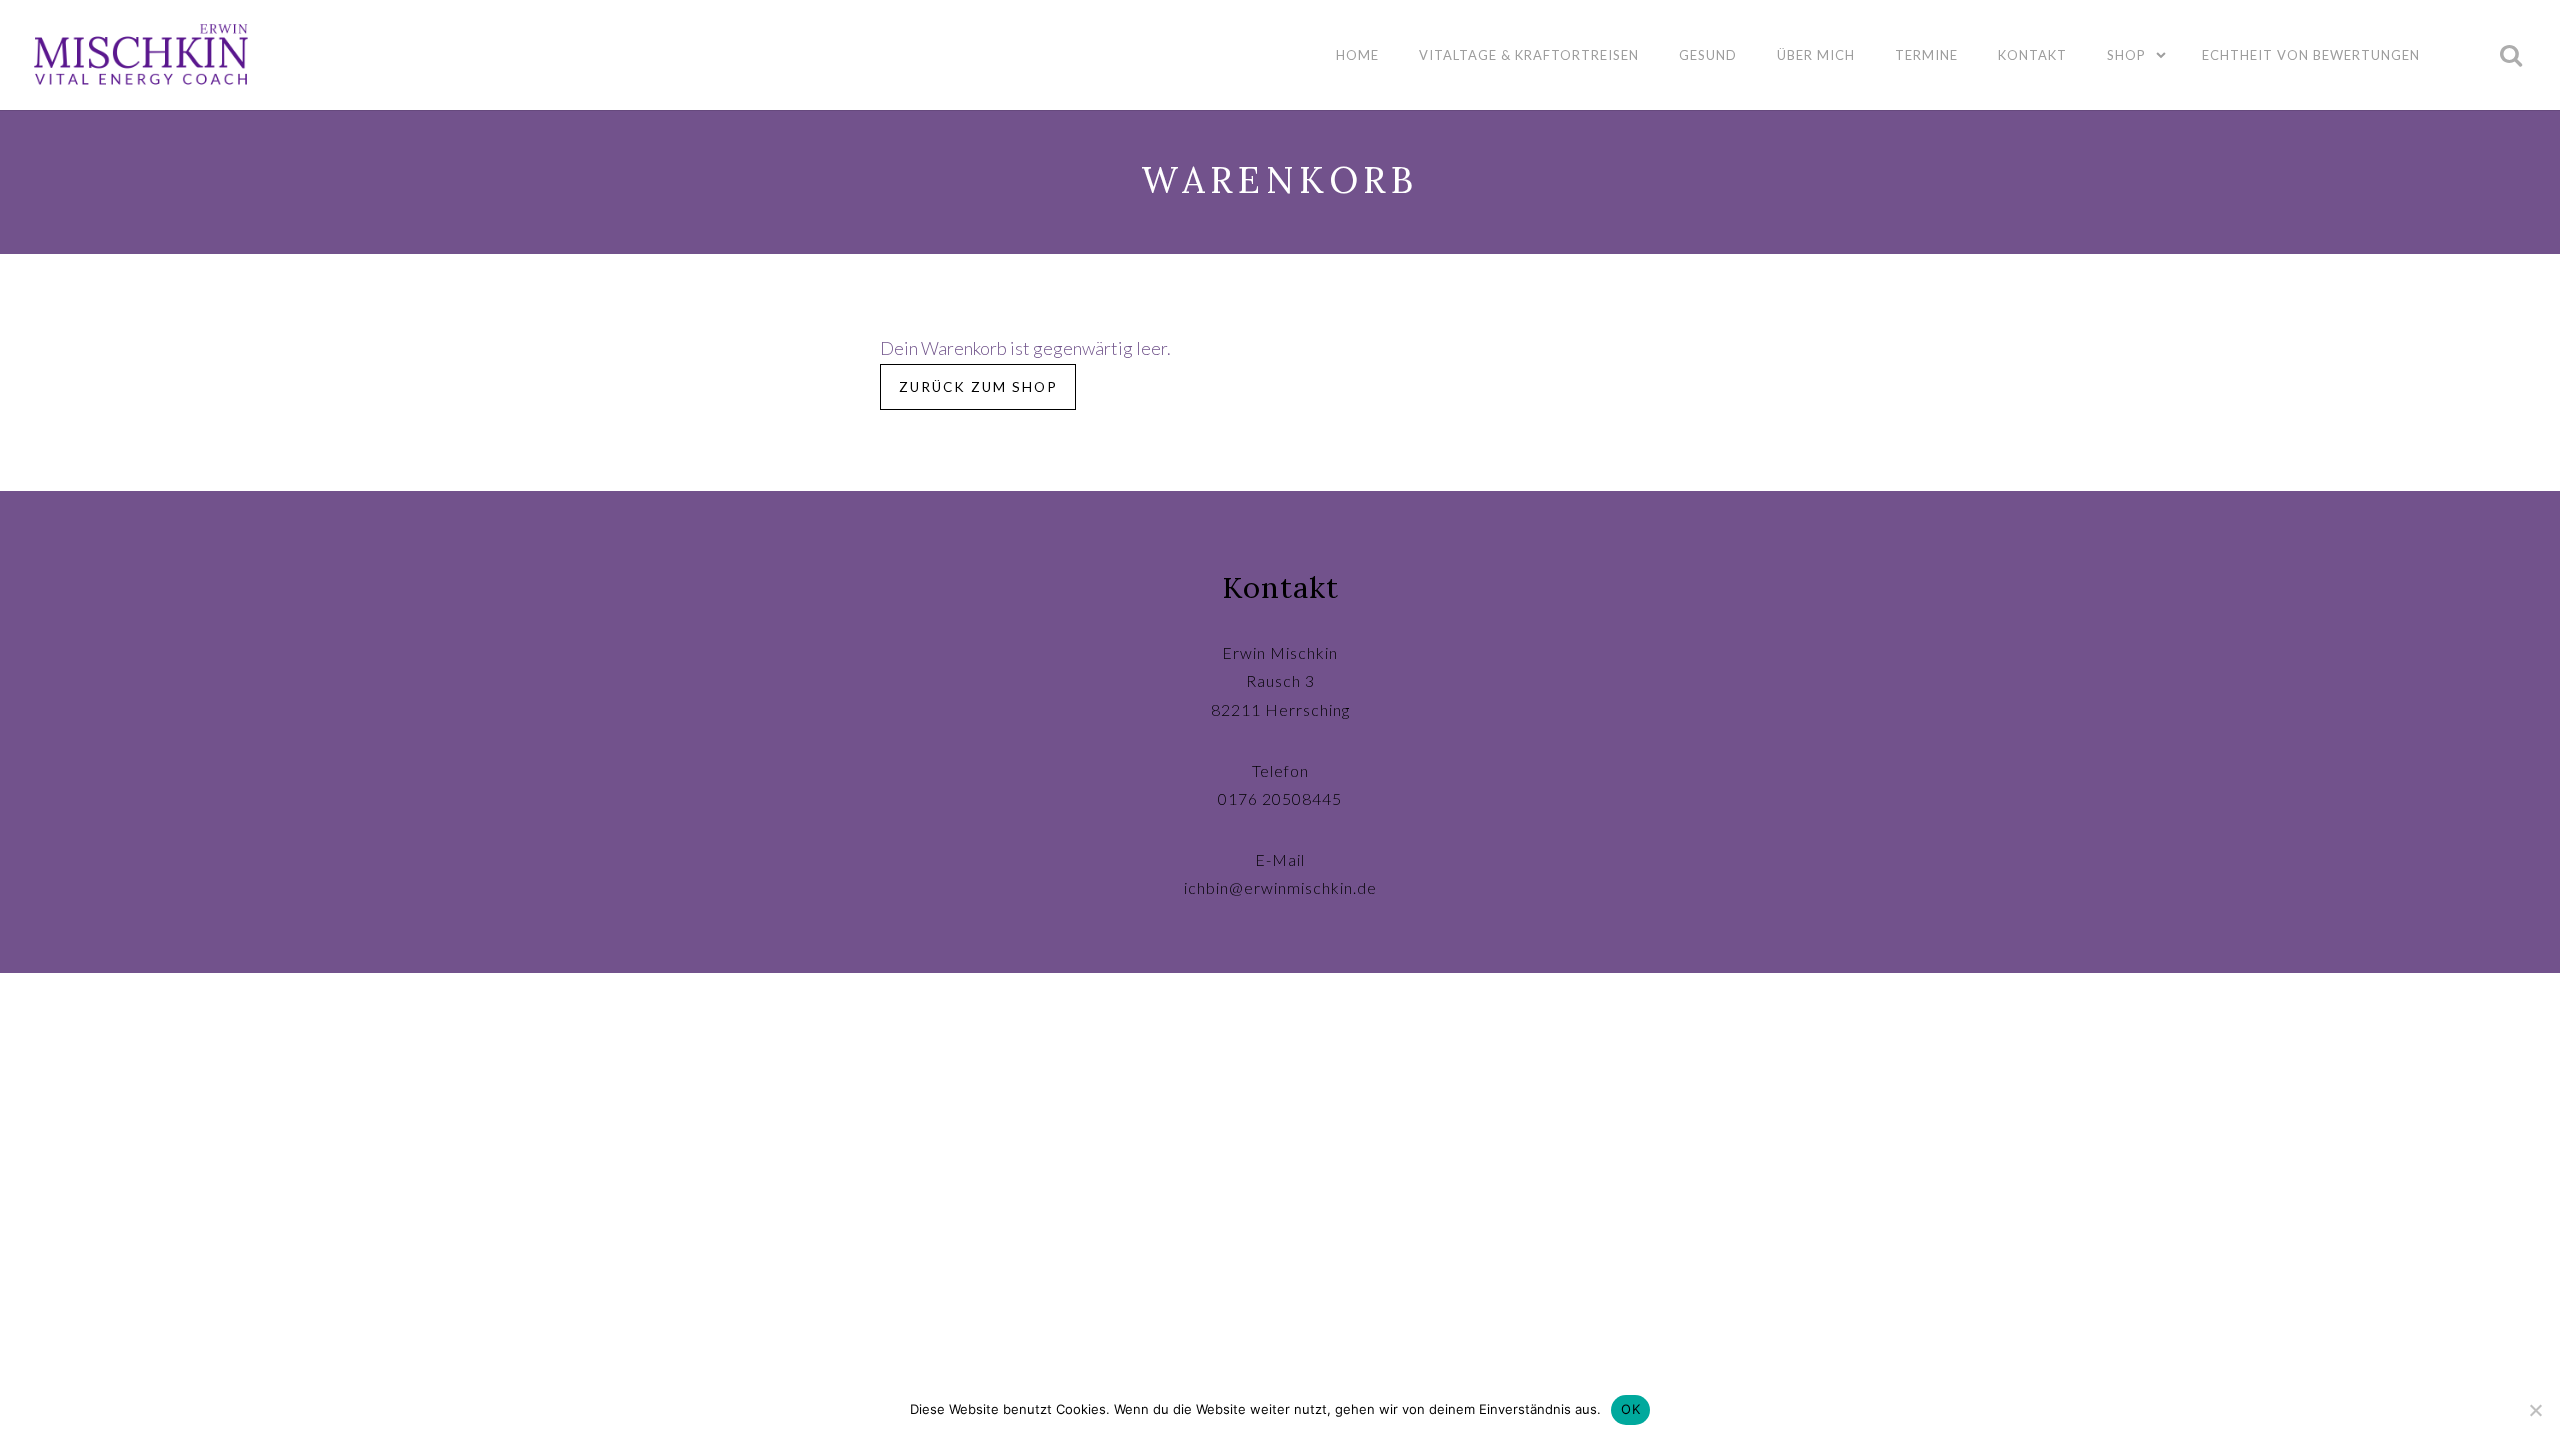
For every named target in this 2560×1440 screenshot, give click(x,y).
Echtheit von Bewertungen (2311, 55)
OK (1630, 1409)
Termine (1926, 55)
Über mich (1816, 55)
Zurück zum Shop (978, 387)
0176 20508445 (1280, 798)
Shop (2126, 55)
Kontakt (2032, 55)
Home (1357, 55)
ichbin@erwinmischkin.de (1280, 887)
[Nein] (2535, 1410)
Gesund (1708, 55)
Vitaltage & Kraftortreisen (1529, 55)
